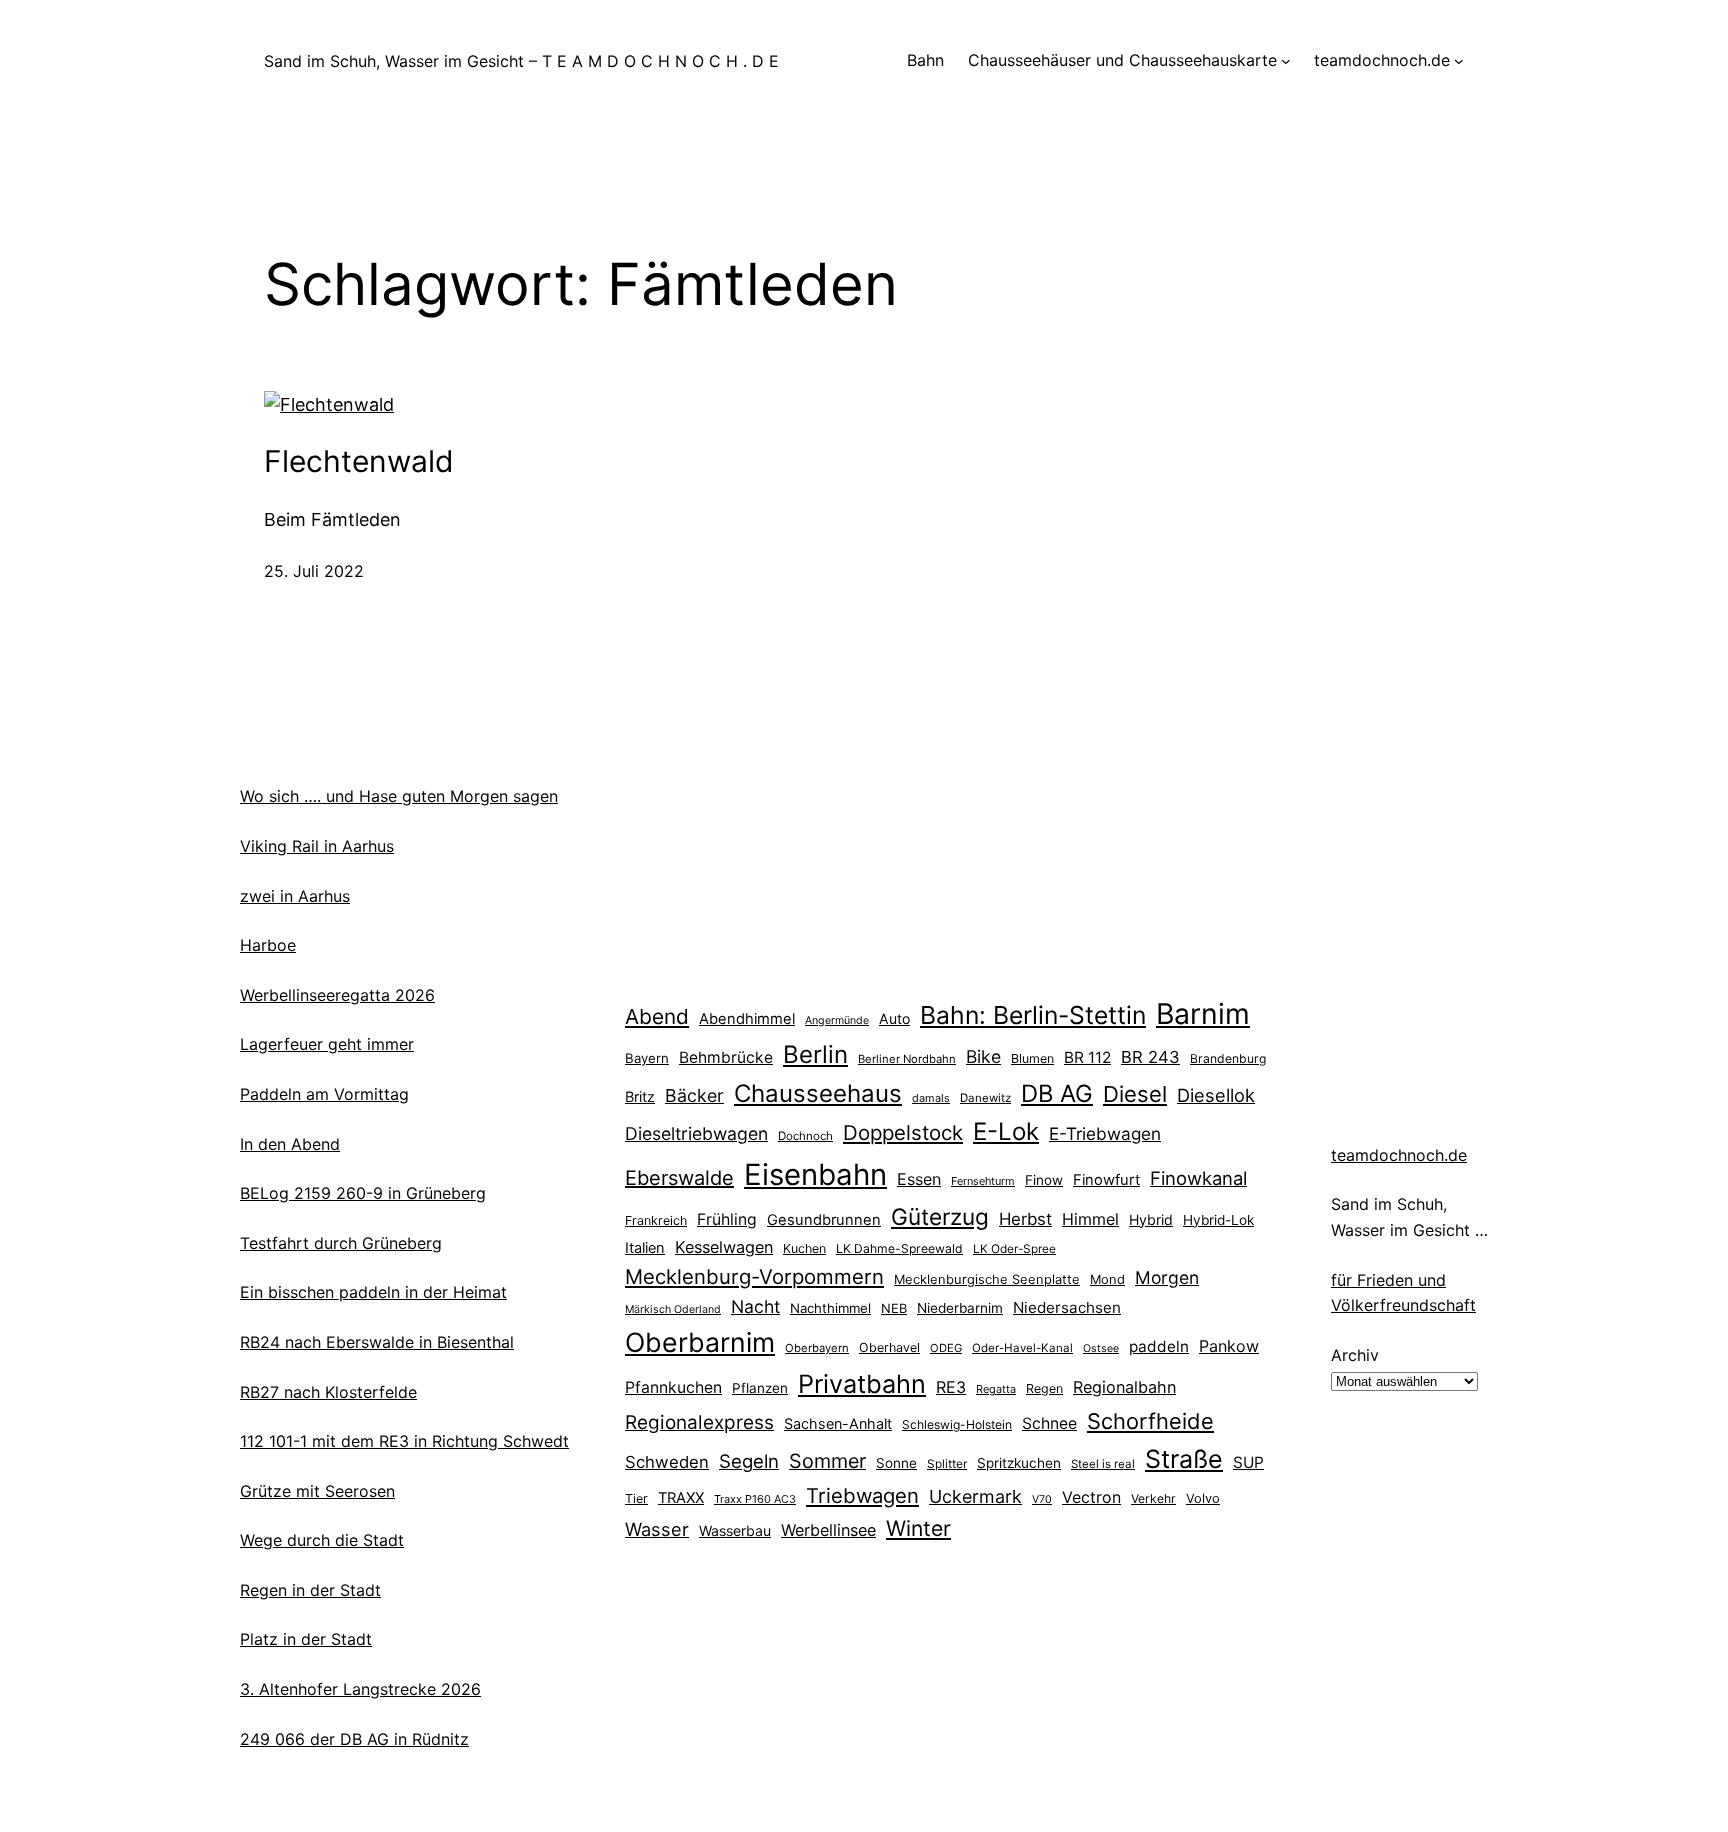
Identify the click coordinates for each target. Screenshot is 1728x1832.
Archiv (1355, 1355)
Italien (645, 1248)
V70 (1042, 1499)
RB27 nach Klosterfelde (328, 1392)
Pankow (1229, 1346)
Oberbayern (817, 1348)
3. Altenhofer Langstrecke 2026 (360, 1689)
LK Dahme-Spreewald (899, 1248)
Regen (1044, 1388)
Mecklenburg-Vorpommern (754, 1276)
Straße (1184, 1459)
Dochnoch (805, 1136)
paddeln (1159, 1346)
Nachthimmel (830, 1308)
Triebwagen (862, 1495)
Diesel (1135, 1094)
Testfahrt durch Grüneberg (341, 1243)
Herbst (1025, 1219)
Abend (657, 1016)
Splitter (947, 1464)
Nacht (755, 1306)
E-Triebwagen (1105, 1133)
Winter (918, 1528)
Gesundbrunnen (824, 1220)
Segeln (749, 1461)
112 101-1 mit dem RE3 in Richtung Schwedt (404, 1441)
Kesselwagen (724, 1247)
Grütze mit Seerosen (317, 1491)
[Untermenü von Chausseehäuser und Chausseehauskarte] (1286, 61)
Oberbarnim (700, 1342)
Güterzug (940, 1216)
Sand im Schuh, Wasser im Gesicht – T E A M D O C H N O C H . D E (521, 61)
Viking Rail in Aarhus (317, 846)
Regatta (996, 1389)
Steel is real (1103, 1464)
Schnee (1049, 1423)
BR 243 (1150, 1057)
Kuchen (804, 1248)
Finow (1044, 1180)
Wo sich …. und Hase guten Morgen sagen (399, 796)
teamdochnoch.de (1399, 1155)
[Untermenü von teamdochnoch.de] (1459, 61)
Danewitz (985, 1098)
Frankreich (656, 1220)
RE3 (951, 1387)
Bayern (647, 1058)
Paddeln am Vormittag (324, 1094)
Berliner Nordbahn (907, 1059)
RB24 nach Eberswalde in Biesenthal (377, 1342)
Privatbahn (862, 1384)
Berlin (815, 1054)
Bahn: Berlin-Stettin (1033, 1015)
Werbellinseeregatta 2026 (337, 995)
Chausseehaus (818, 1093)
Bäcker (694, 1095)
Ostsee (1101, 1348)
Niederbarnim (960, 1308)
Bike (983, 1056)
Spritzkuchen (1019, 1463)
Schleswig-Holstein (957, 1424)
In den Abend (290, 1144)
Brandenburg (1228, 1058)
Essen (919, 1179)
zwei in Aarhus (295, 896)
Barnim (1203, 1013)
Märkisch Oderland (673, 1309)
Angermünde (837, 1020)
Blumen (1032, 1058)
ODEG (946, 1348)
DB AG (1057, 1093)
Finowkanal (1198, 1178)
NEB (894, 1308)
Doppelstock (903, 1132)
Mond (1107, 1279)
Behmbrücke (726, 1057)
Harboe (268, 945)
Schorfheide (1150, 1421)
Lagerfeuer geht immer (327, 1044)
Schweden (667, 1462)
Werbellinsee (828, 1530)
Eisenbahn (815, 1174)
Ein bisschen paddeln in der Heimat (373, 1292)
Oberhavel (889, 1347)
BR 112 (1087, 1057)
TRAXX (681, 1498)
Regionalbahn (1124, 1387)
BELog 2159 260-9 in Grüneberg (363, 1193)
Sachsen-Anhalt (838, 1423)
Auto (894, 1018)
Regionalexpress (699, 1422)
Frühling (727, 1219)
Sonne (896, 1463)
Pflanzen (760, 1388)
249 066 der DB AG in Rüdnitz (354, 1739)
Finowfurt (1106, 1180)
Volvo (1203, 1498)
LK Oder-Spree (1014, 1249)
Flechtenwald (359, 461)
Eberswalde (679, 1178)
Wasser (657, 1529)
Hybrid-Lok (1218, 1220)
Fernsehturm (983, 1181)
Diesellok (1216, 1095)
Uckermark (975, 1496)
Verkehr (1153, 1498)
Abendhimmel (747, 1019)
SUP (1248, 1462)
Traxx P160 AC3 (755, 1499)
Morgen (1167, 1277)
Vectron (1091, 1497)
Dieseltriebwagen (696, 1133)
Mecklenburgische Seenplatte (987, 1279)
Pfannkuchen (673, 1387)
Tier (636, 1498)
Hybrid (1151, 1219)
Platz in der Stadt (306, 1639)
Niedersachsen (1067, 1307)
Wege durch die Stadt (322, 1540)
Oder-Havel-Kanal (1022, 1348)
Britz (640, 1096)
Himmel (1090, 1219)
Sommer (827, 1461)
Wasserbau (735, 1530)
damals (931, 1098)
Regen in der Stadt (310, 1590)
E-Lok (1006, 1131)
